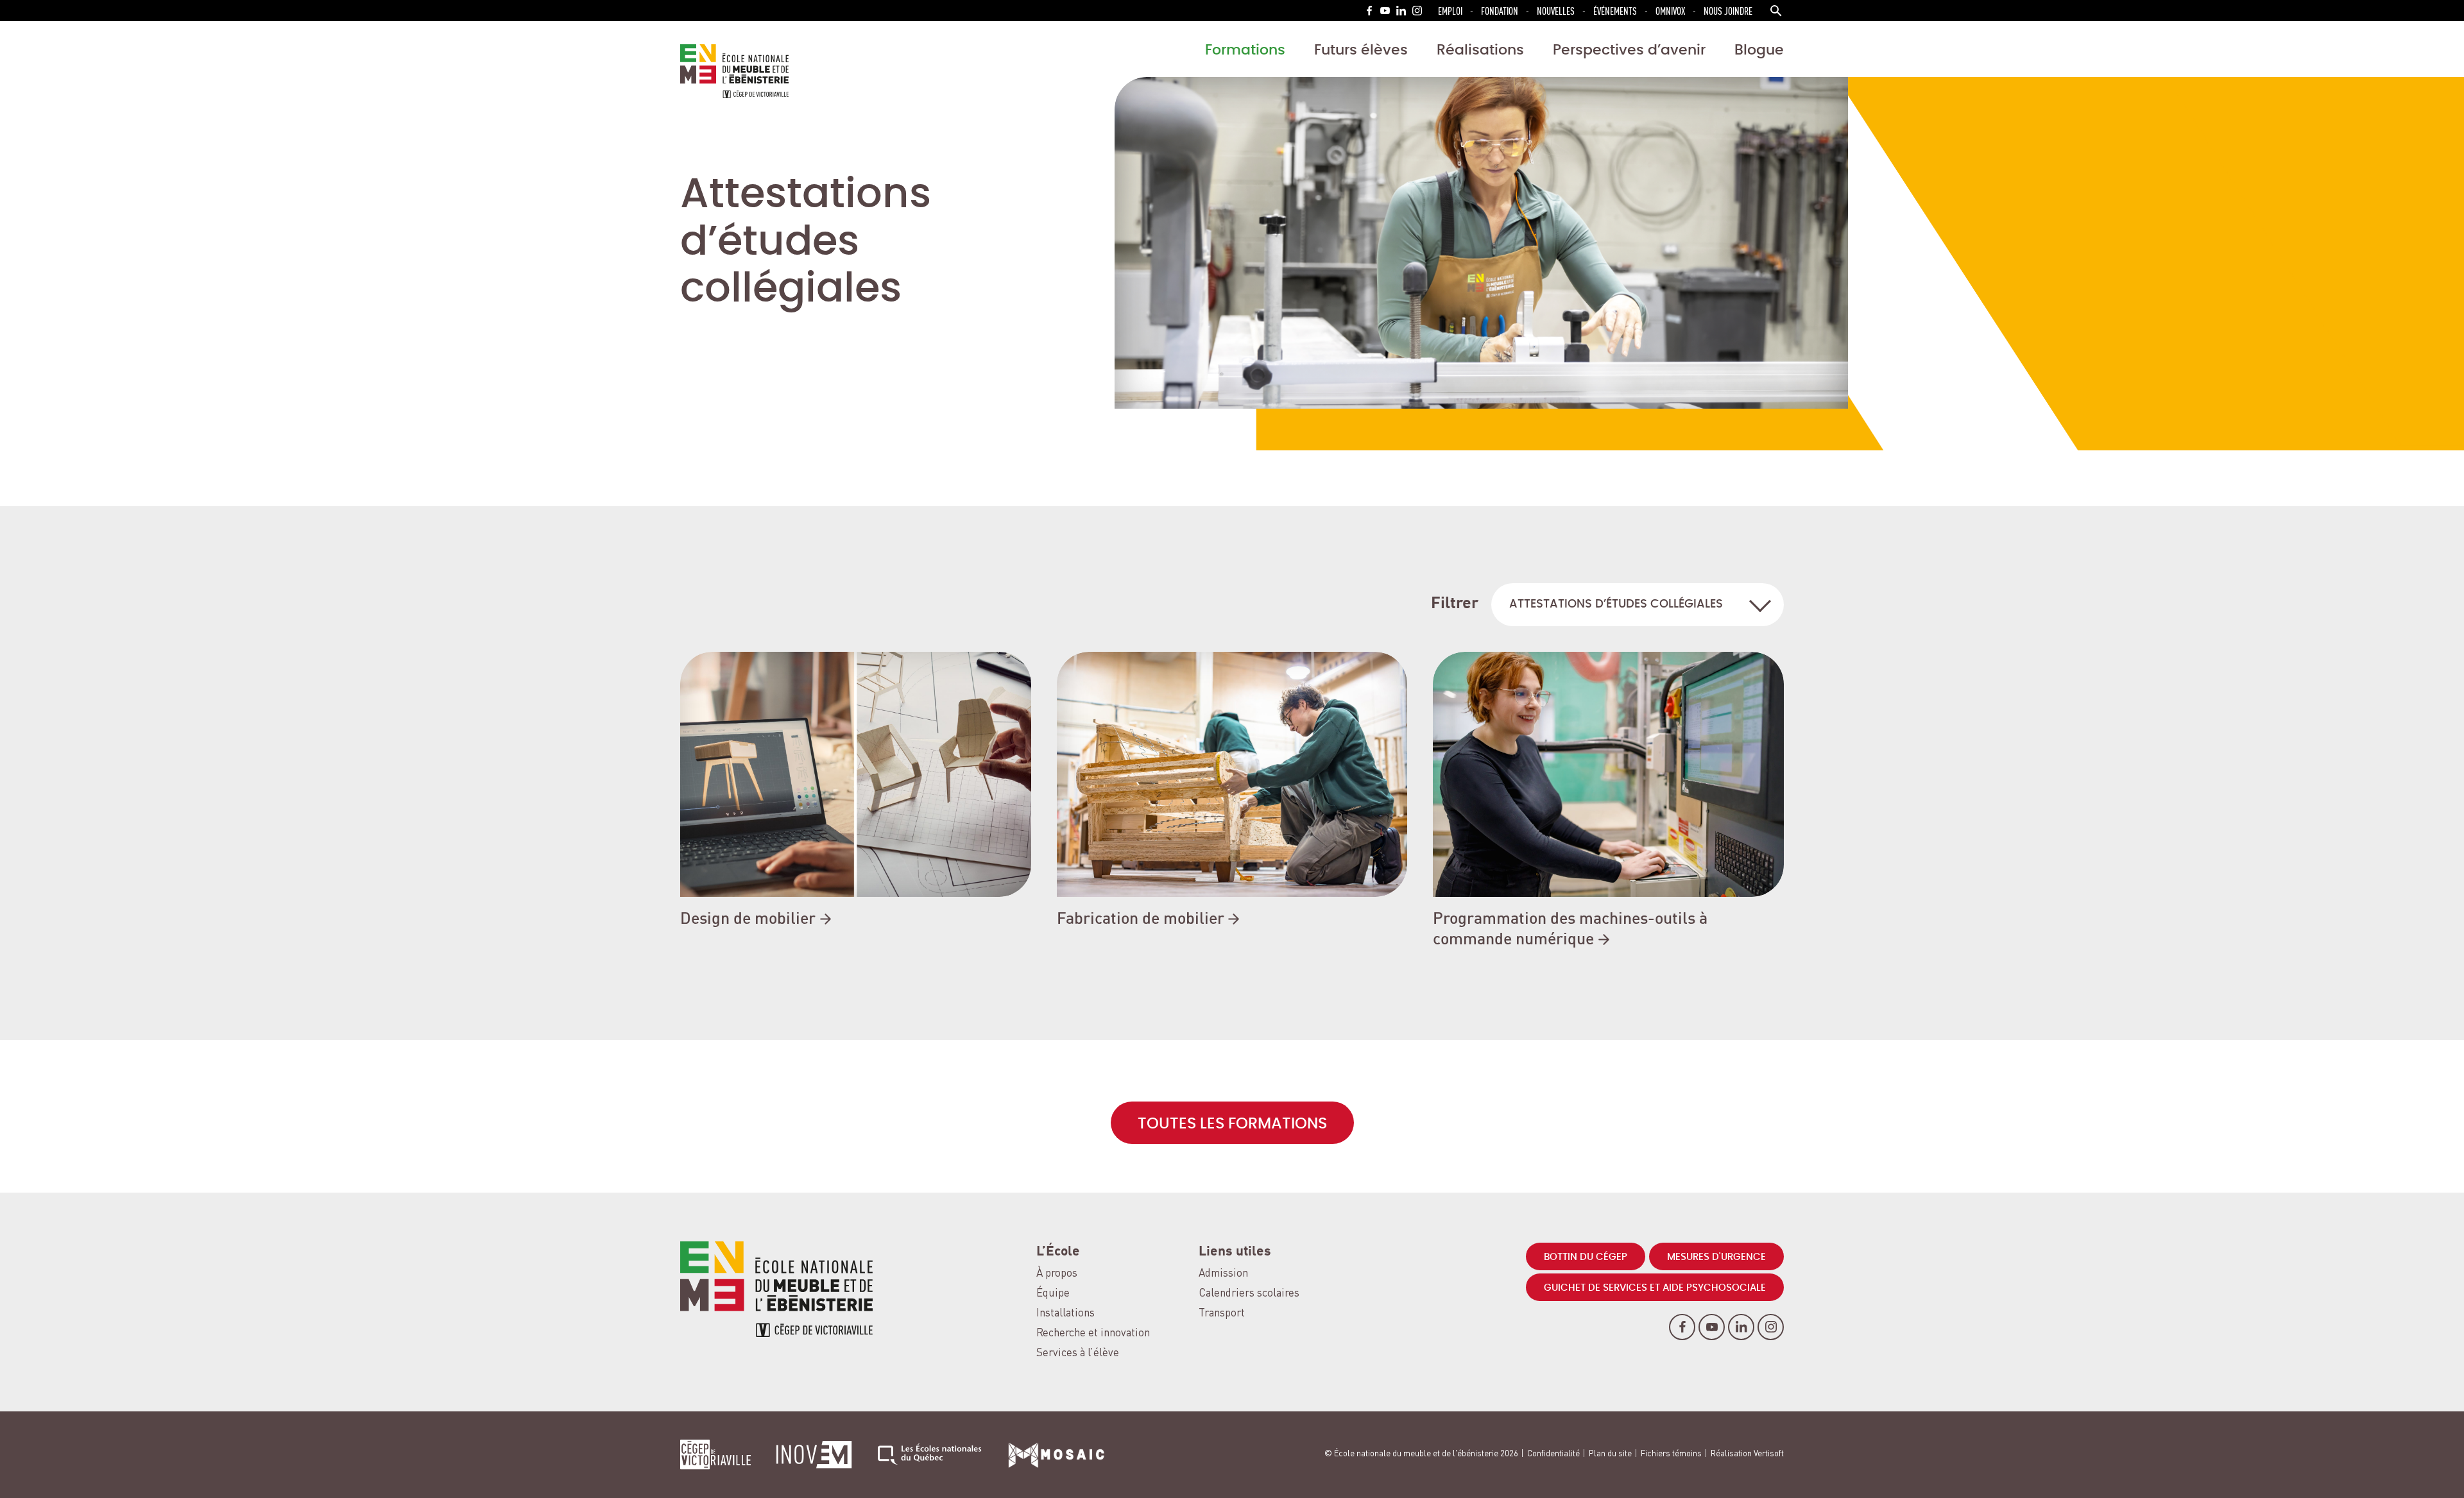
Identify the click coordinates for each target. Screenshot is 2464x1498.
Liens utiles (1235, 1252)
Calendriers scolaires (1249, 1294)
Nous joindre (1728, 11)
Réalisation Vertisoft (1747, 1454)
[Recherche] (1776, 11)
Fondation (1500, 11)
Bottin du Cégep (1586, 1257)
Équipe (1053, 1294)
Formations (1245, 50)
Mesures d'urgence (1716, 1257)
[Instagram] (1417, 11)
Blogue (1759, 50)
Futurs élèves (1361, 50)
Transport (1222, 1314)
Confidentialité (1553, 1454)
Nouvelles (1556, 11)
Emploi (1450, 11)
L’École (1058, 1252)
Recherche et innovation (1093, 1333)
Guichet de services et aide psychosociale (1655, 1288)
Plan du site (1610, 1454)
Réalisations (1480, 50)
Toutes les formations (1232, 1124)
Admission (1223, 1274)
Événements (1615, 11)
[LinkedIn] (1401, 11)
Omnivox (1670, 11)
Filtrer (1455, 604)
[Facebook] (1369, 11)
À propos (1057, 1274)
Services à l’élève (1078, 1353)
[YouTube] (1385, 11)
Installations (1065, 1314)
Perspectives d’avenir (1629, 50)
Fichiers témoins (1671, 1454)
